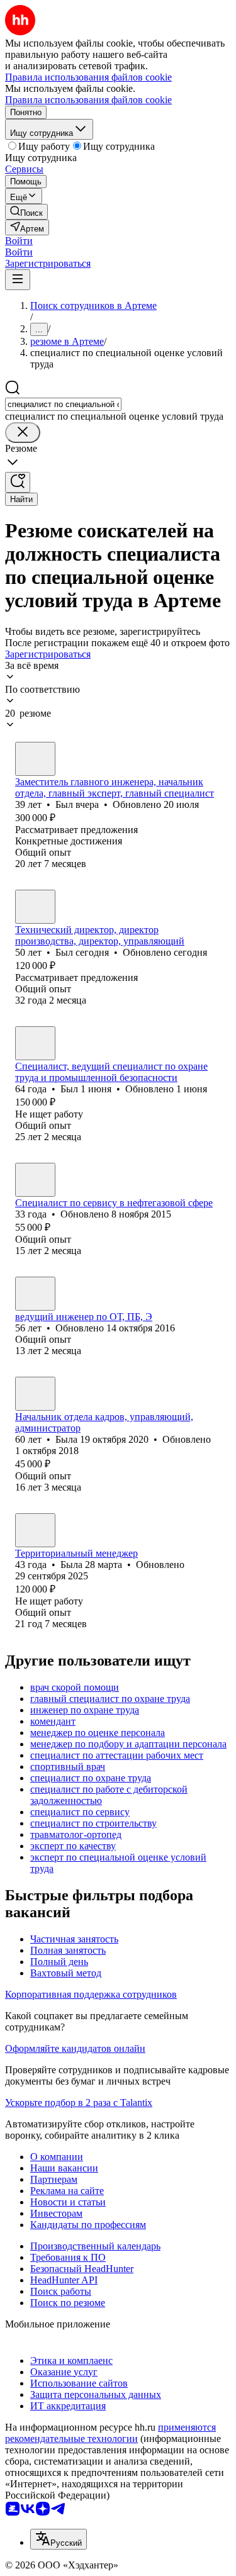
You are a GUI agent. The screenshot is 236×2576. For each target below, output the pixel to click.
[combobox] (63, 404)
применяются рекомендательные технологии (110, 2433)
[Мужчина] (35, 759)
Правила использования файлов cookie (88, 100)
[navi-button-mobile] (18, 280)
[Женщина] (35, 1180)
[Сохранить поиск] (18, 482)
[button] (19, 241)
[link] (26, 212)
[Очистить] (23, 433)
